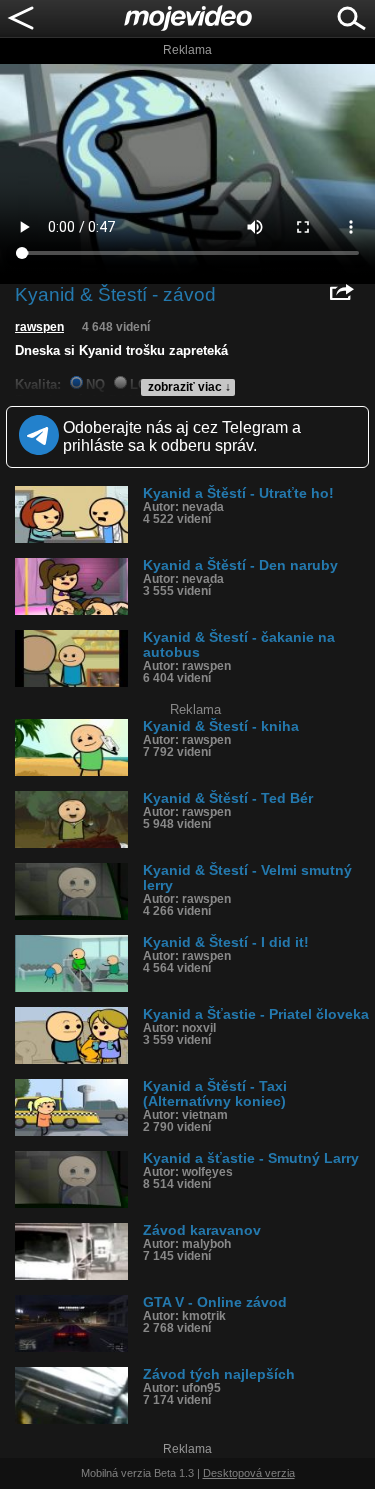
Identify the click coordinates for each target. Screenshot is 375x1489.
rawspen (39, 327)
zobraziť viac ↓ (189, 387)
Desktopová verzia (249, 1473)
